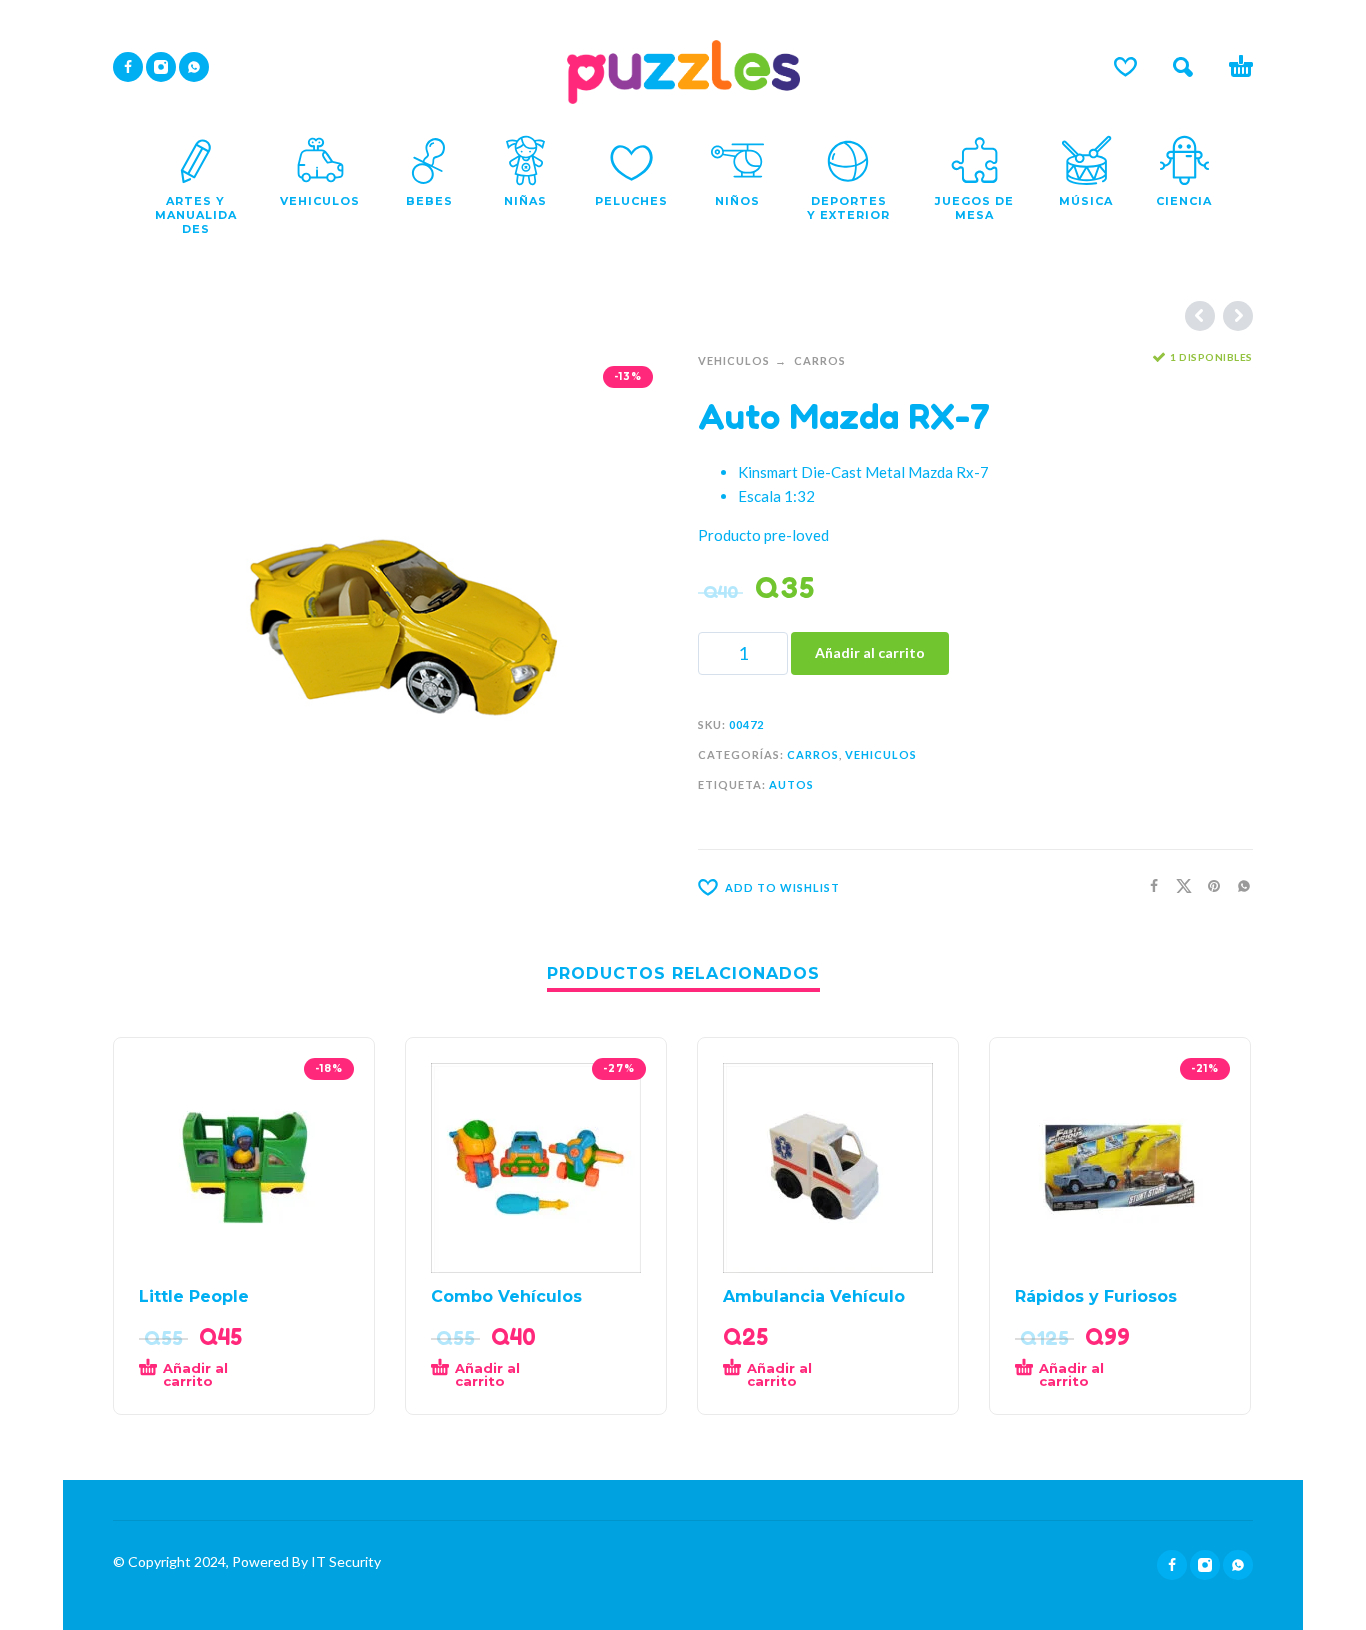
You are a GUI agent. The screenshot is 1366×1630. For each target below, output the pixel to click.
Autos (791, 784)
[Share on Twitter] (1178, 885)
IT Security (344, 1561)
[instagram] (161, 67)
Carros (820, 360)
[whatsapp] (194, 67)
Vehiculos (734, 360)
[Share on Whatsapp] (1238, 885)
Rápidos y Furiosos (1096, 1296)
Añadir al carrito (870, 652)
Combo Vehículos (506, 1296)
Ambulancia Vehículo (814, 1296)
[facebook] (128, 67)
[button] (1183, 67)
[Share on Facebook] (1148, 885)
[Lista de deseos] (1125, 67)
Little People (194, 1296)
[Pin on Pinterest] (1208, 885)
